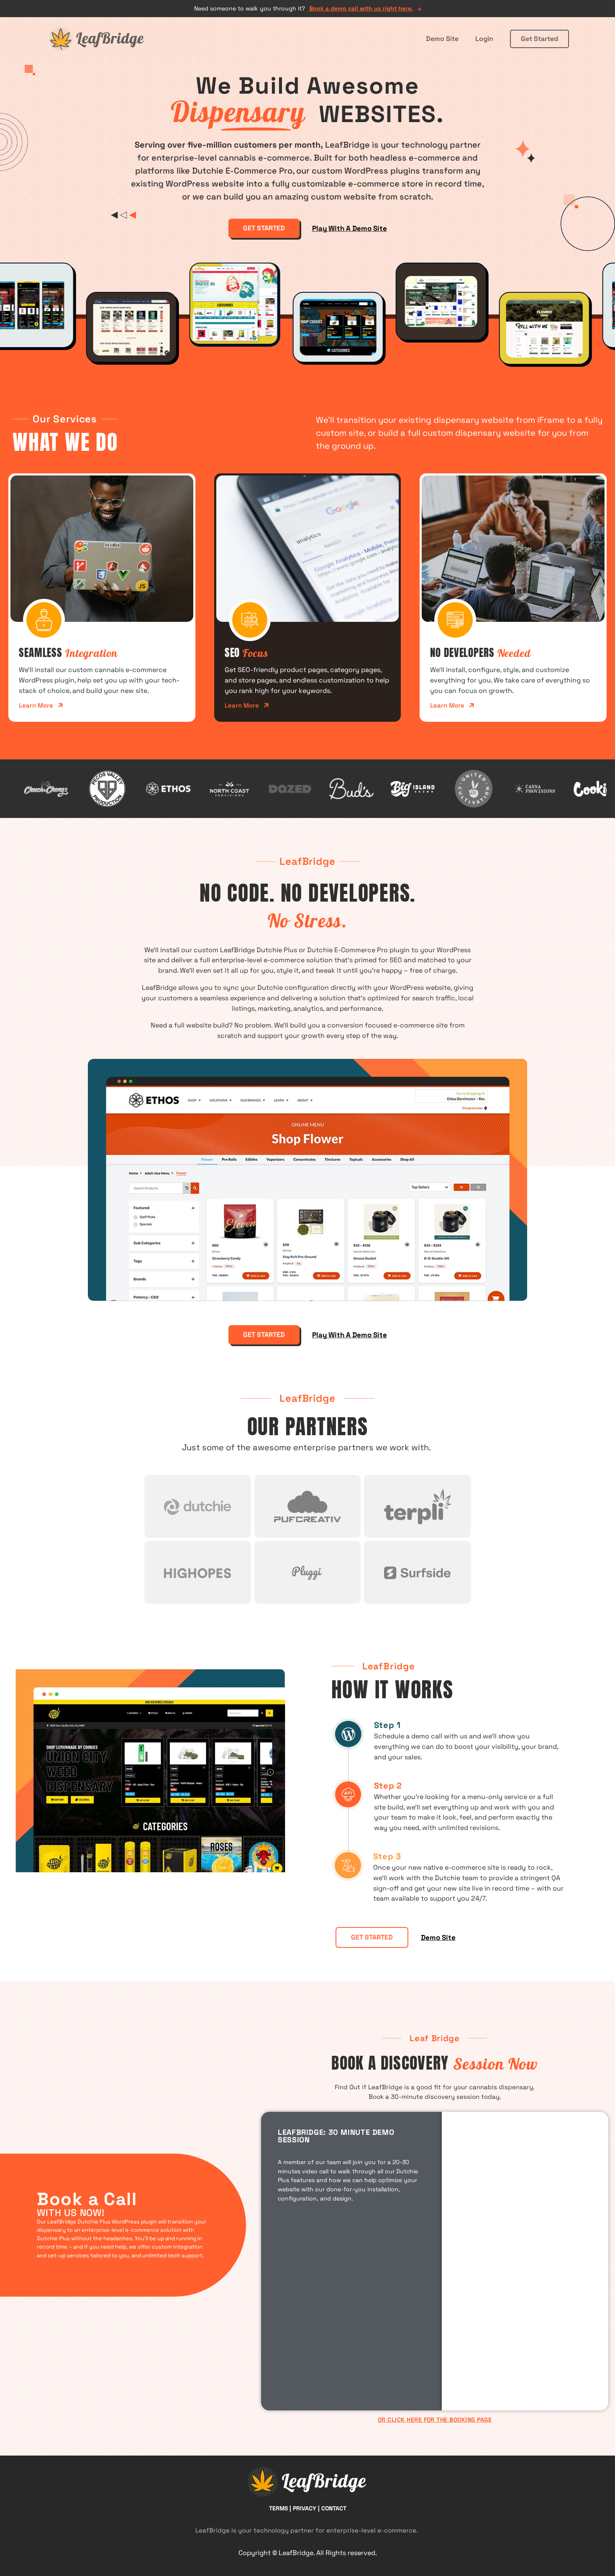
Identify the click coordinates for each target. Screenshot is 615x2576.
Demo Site (442, 39)
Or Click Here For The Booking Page (435, 2420)
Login (484, 39)
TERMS (278, 2508)
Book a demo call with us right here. (361, 8)
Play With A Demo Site (350, 228)
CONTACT (334, 2508)
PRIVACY (305, 2508)
